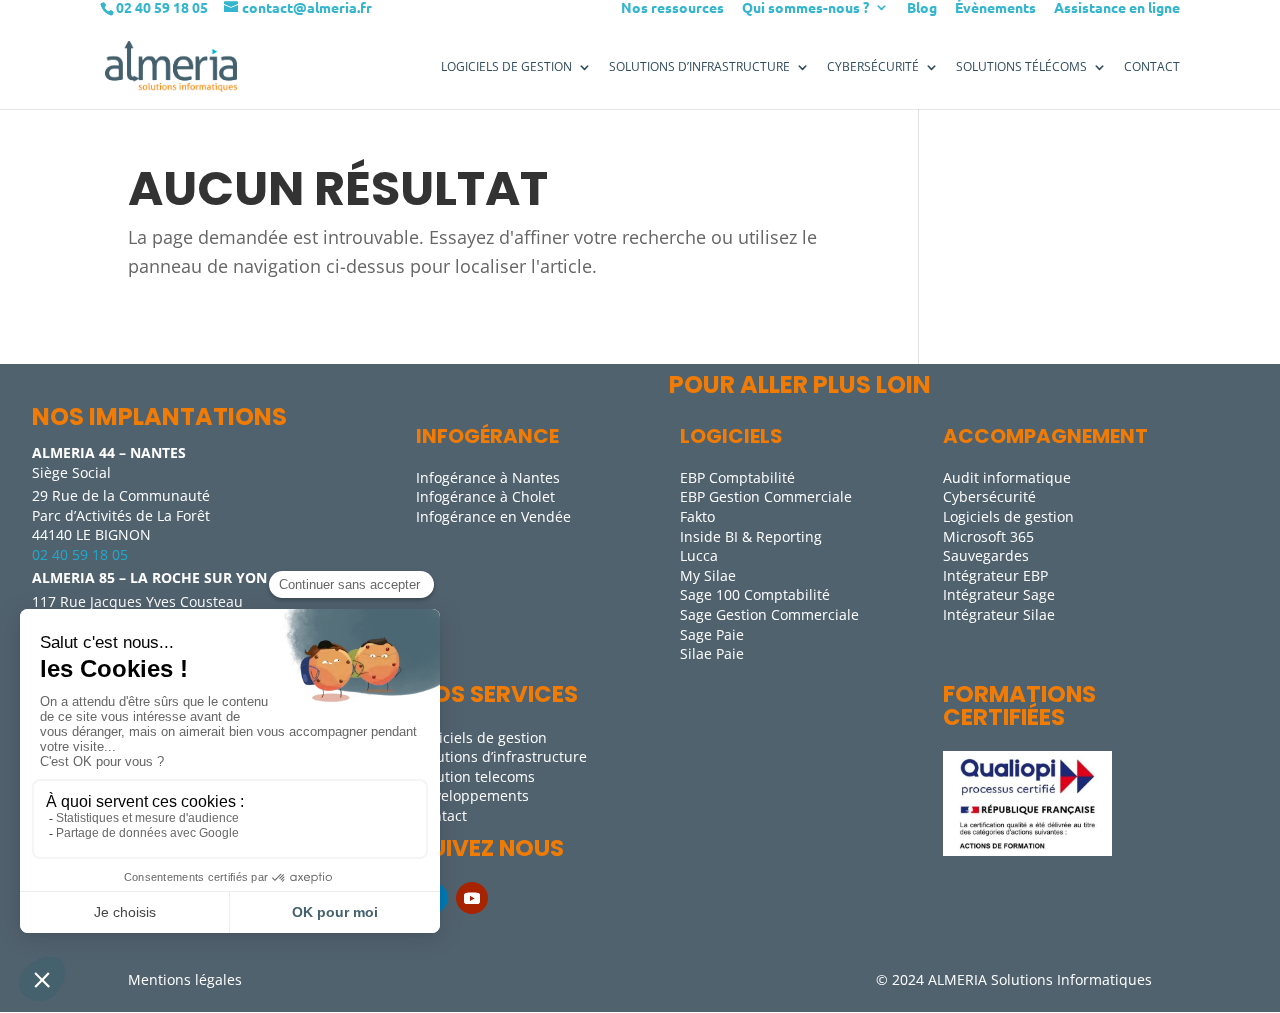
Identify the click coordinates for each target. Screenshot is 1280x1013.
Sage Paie (712, 634)
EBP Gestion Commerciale (766, 496)
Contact (1152, 67)
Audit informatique (1007, 477)
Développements (472, 795)
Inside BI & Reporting (751, 536)
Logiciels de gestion (1008, 516)
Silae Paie (712, 653)
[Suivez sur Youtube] (472, 898)
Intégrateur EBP (995, 575)
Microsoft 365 (988, 536)
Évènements (995, 8)
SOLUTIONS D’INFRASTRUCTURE (699, 67)
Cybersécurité (873, 67)
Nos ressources (672, 8)
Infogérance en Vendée (493, 516)
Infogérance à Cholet (485, 496)
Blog (922, 8)
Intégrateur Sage (999, 594)
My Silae (708, 575)
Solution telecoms (475, 776)
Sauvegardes (986, 555)
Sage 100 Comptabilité (755, 594)
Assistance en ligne (1117, 8)
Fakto (697, 516)
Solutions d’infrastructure (501, 756)
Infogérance (487, 436)
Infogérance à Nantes (488, 477)
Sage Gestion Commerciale (769, 614)
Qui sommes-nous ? (805, 8)
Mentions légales (185, 979)
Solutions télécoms (1021, 67)
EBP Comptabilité (737, 477)
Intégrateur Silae (999, 614)
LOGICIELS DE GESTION (506, 67)
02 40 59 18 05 (80, 554)
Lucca (699, 555)
